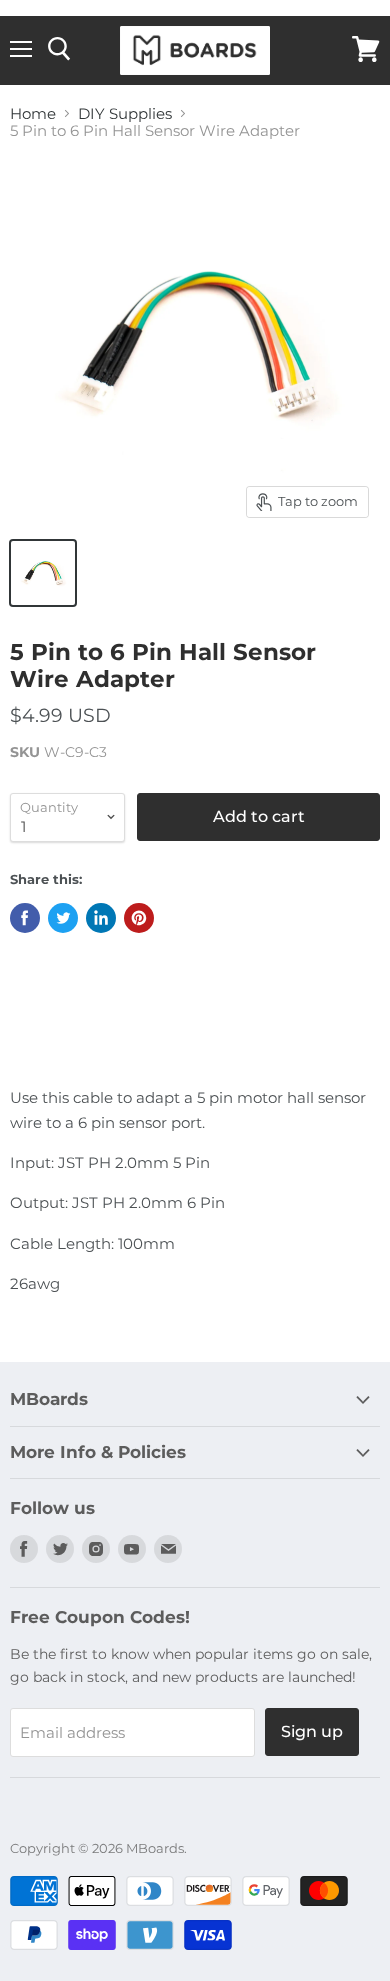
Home (33, 113)
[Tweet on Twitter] (63, 918)
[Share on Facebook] (25, 918)
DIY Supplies (125, 113)
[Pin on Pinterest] (139, 918)
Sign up (312, 1731)
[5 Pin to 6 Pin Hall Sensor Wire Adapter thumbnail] (43, 573)
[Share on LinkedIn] (101, 918)
